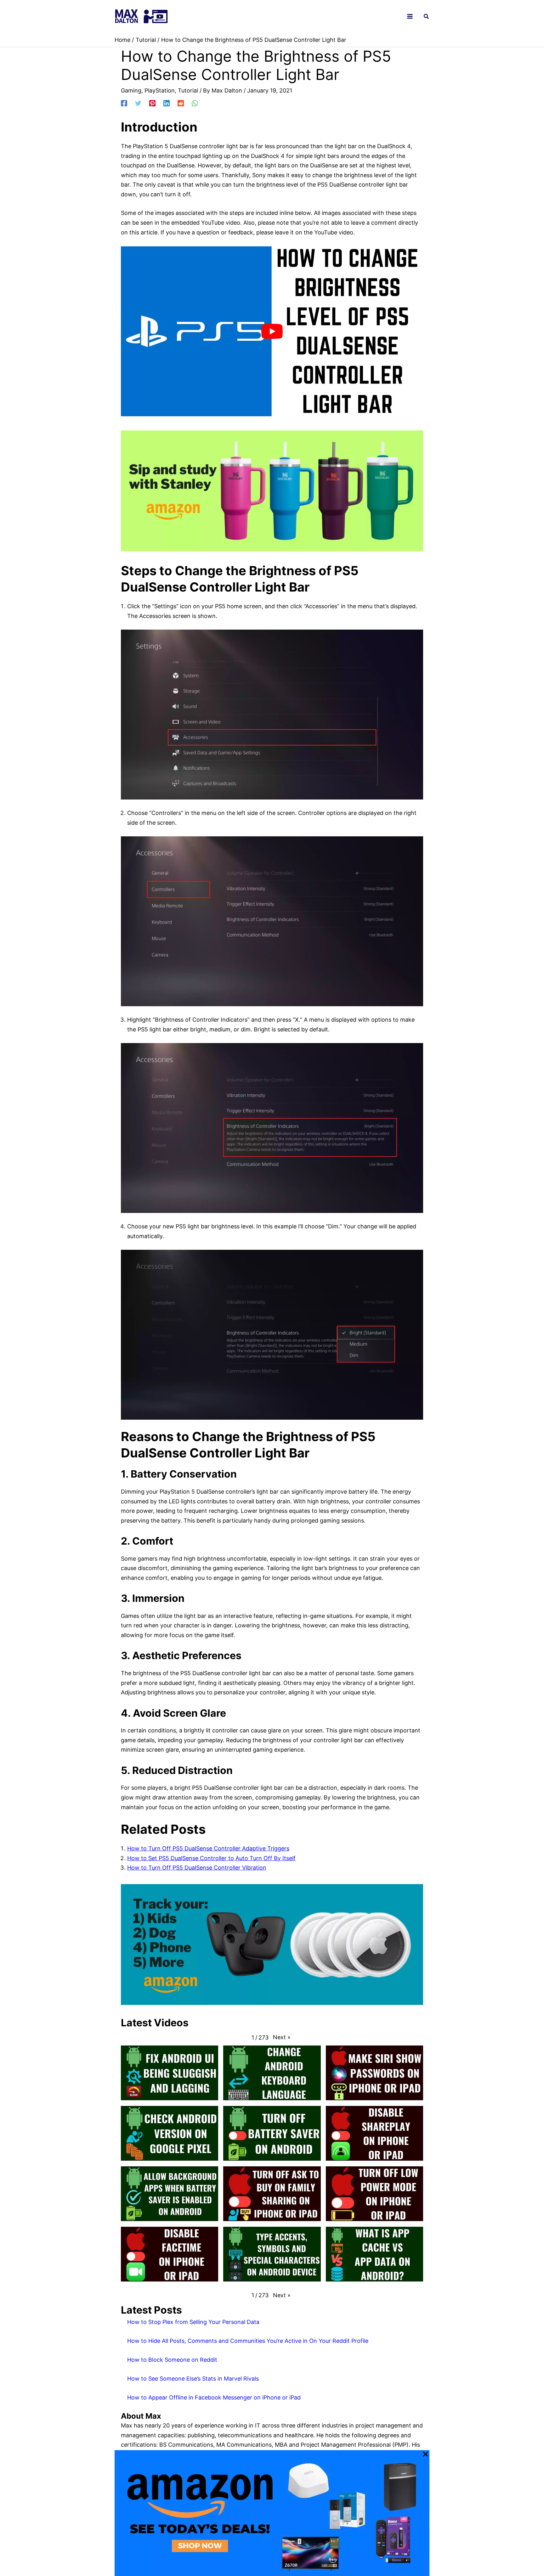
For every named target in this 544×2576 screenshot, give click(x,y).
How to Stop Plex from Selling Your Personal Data (193, 2322)
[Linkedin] (167, 103)
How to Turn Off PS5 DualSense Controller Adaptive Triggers (208, 1848)
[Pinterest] (152, 103)
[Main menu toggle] (410, 17)
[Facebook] (124, 103)
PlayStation (160, 90)
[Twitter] (138, 103)
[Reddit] (181, 103)
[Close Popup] (425, 2455)
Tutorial (188, 90)
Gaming (131, 90)
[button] (427, 17)
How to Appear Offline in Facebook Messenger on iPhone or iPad (214, 2397)
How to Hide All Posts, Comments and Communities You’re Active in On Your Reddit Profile (248, 2341)
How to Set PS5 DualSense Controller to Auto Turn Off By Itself (211, 1858)
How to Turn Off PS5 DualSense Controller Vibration (197, 1868)
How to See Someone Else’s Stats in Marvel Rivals (193, 2379)
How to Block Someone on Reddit (172, 2360)
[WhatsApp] (195, 103)
